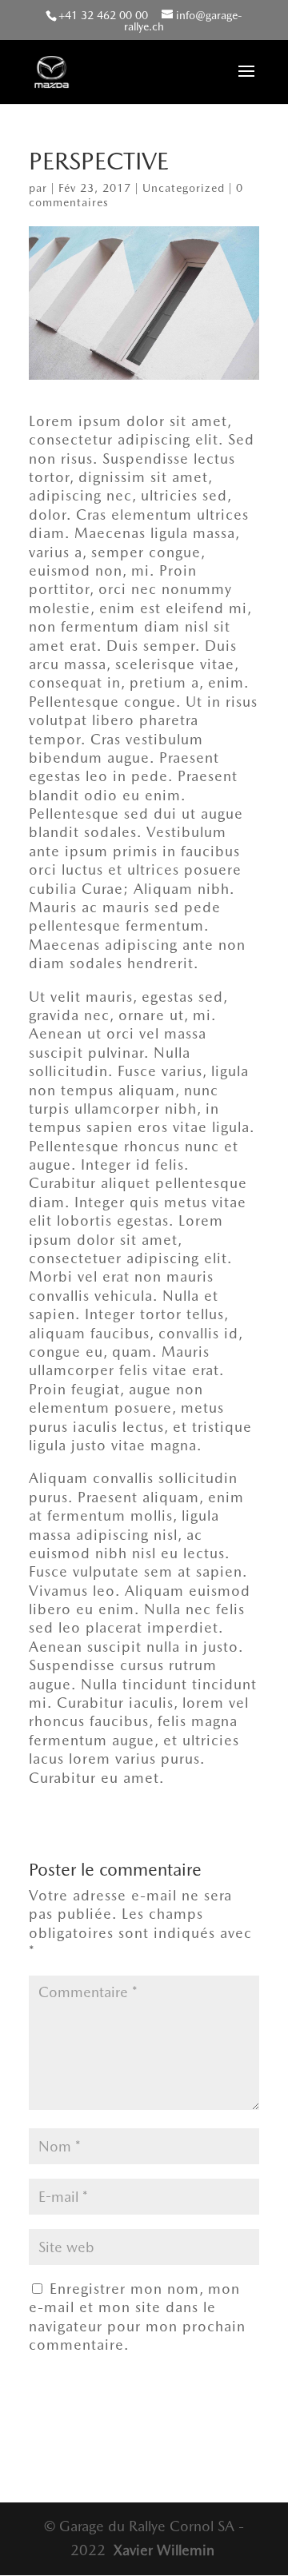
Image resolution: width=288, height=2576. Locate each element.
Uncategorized (184, 188)
